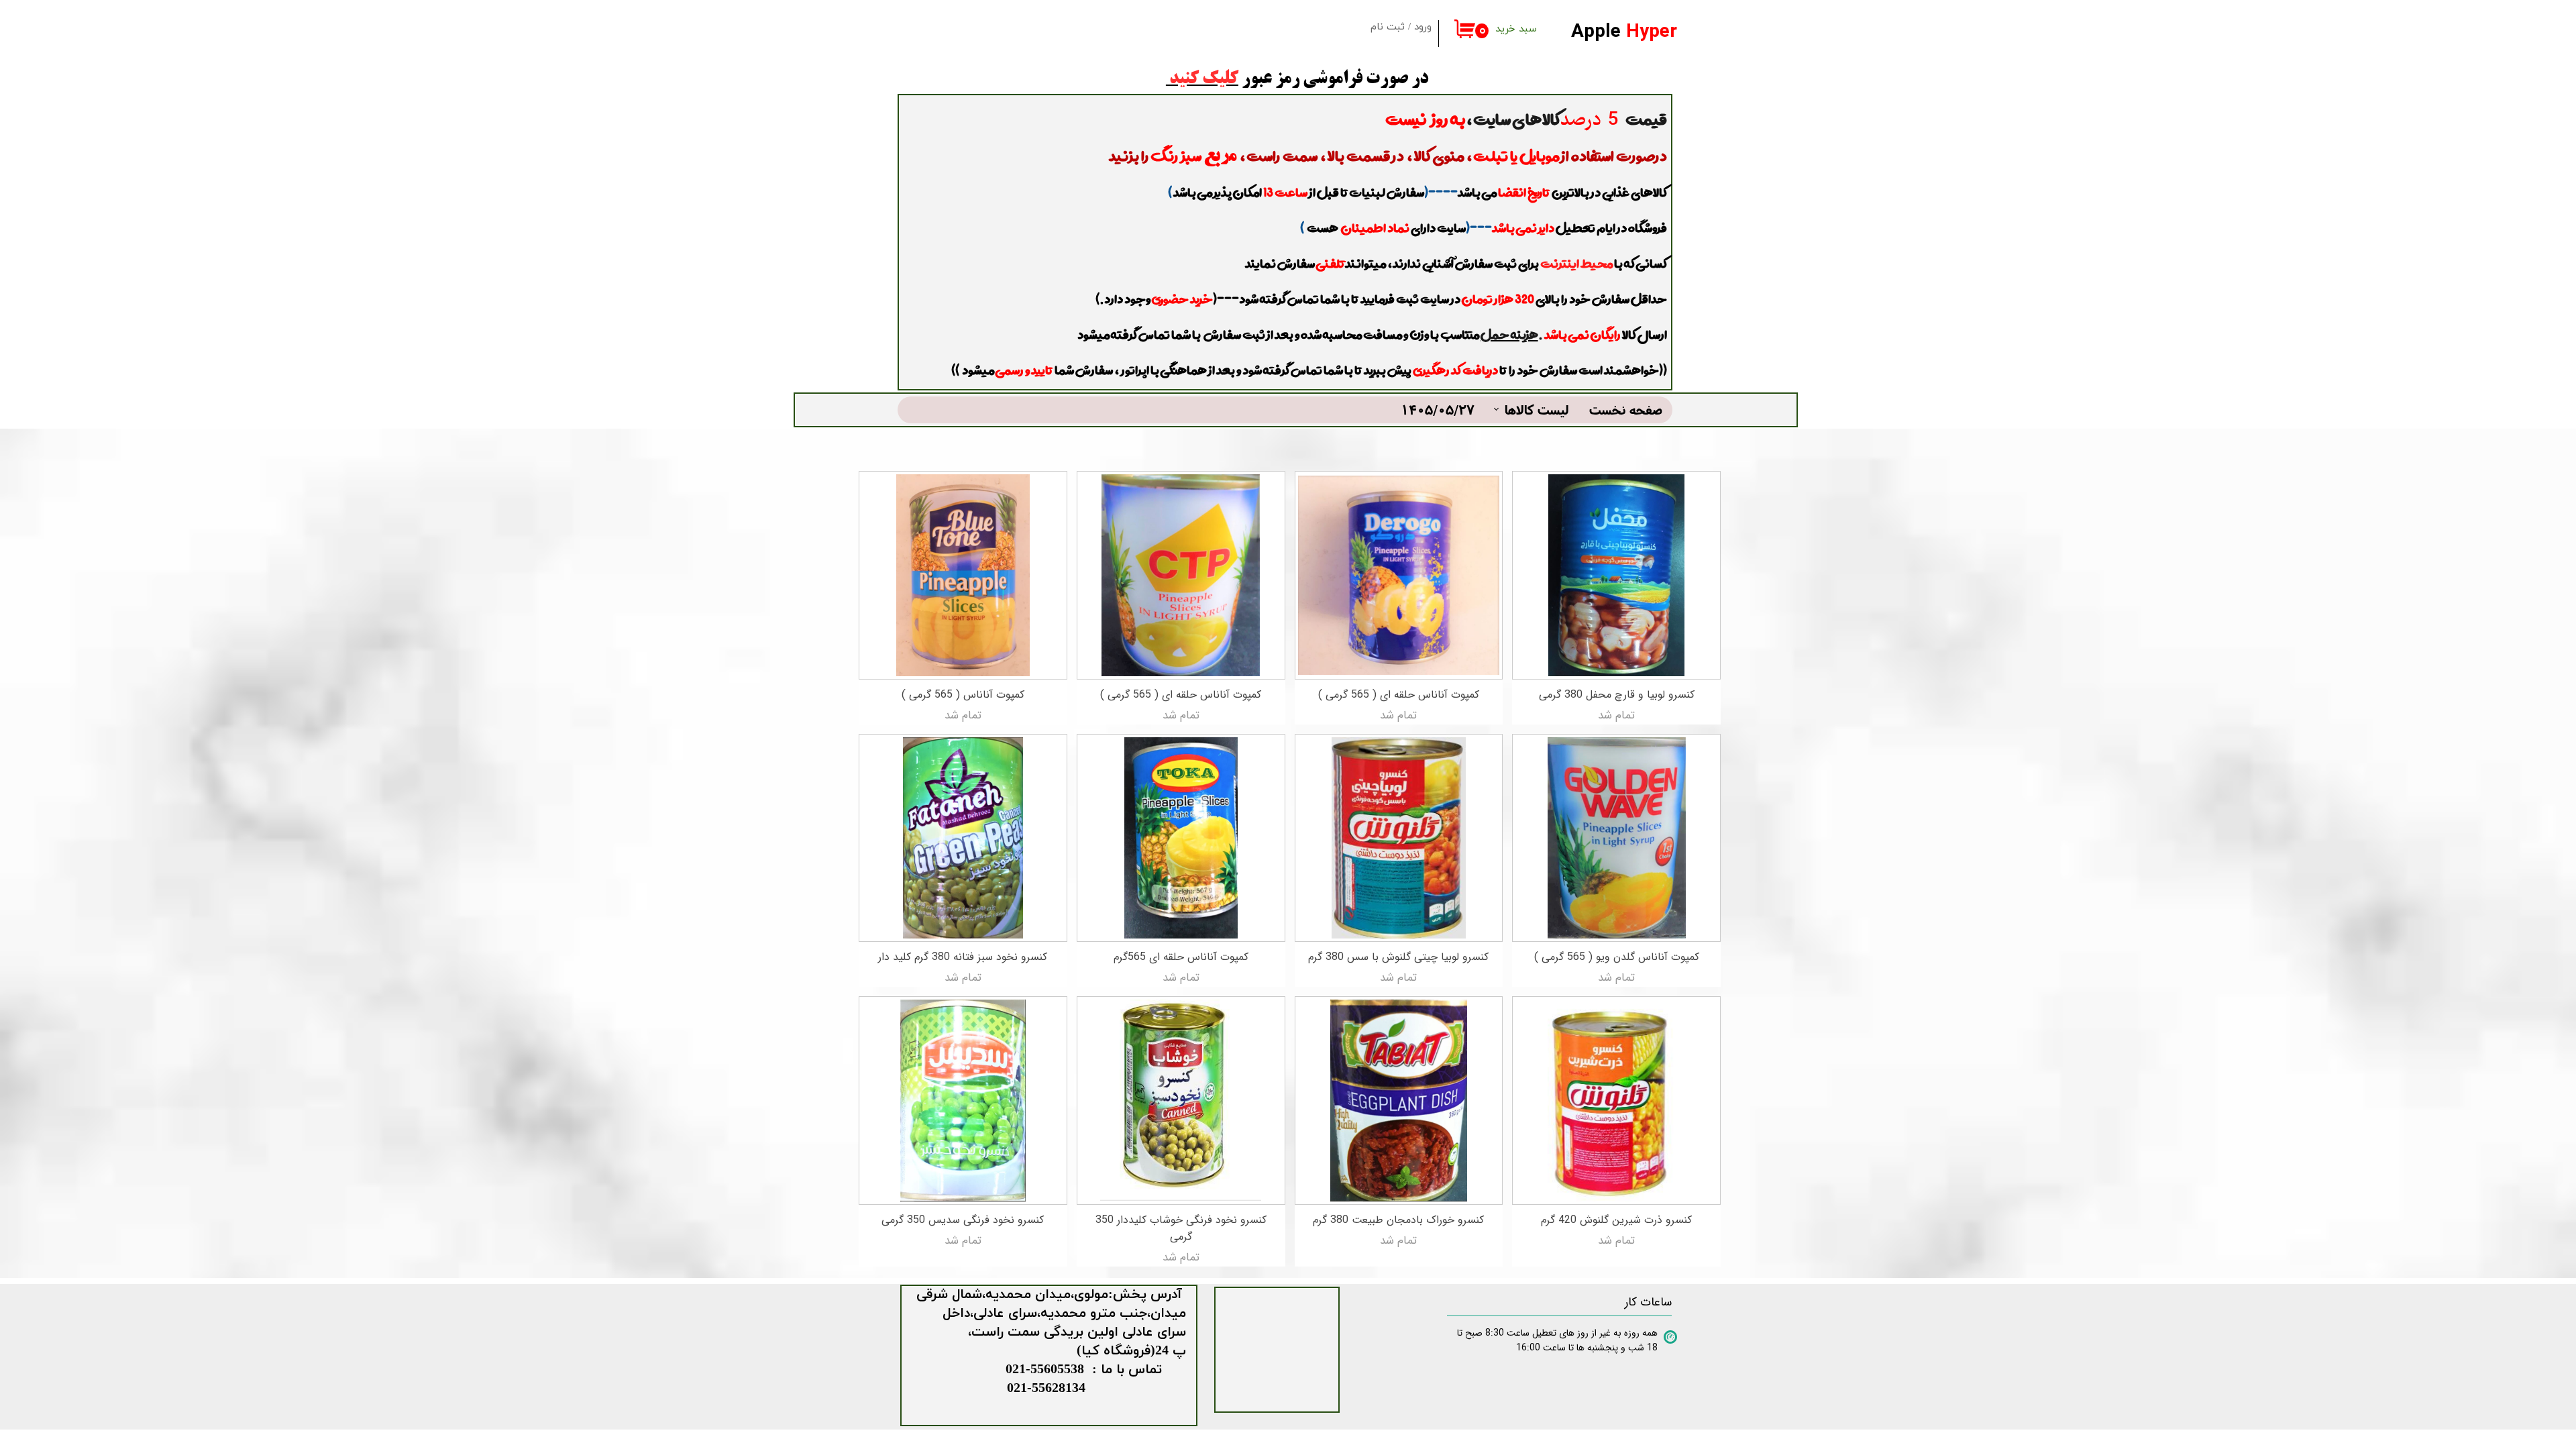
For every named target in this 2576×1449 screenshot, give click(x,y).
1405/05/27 (1438, 410)
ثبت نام (1388, 27)
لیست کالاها (1537, 410)
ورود (1423, 27)
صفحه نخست (1626, 410)
